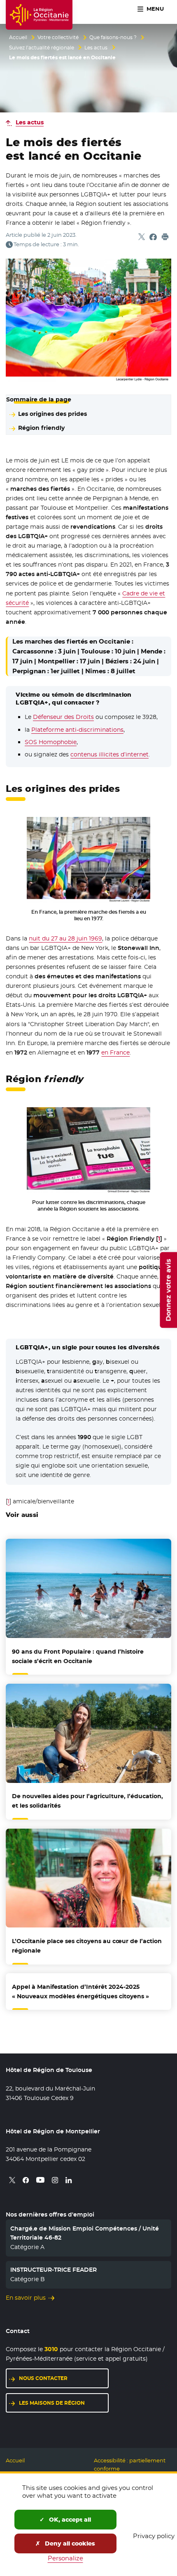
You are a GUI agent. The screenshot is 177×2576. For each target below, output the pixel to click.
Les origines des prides (52, 414)
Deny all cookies (69, 2543)
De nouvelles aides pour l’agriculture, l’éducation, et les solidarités (87, 1801)
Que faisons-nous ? (113, 37)
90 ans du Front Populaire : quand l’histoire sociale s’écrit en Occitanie (78, 1656)
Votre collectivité (58, 37)
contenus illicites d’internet (109, 754)
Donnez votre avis (168, 1290)
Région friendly (41, 428)
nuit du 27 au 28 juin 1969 (65, 938)
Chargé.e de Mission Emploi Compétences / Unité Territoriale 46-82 (85, 2233)
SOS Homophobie (51, 742)
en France (115, 1052)
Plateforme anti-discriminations (77, 730)
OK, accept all (69, 2520)
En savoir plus (26, 2298)
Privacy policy (154, 2536)
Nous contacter (43, 2378)
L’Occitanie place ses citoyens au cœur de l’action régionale (87, 1946)
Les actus (96, 48)
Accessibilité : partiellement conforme (130, 2465)
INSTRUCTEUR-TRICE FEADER (54, 2270)
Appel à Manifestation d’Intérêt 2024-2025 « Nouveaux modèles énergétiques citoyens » (80, 1991)
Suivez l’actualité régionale (42, 48)
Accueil (18, 37)
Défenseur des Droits (63, 717)
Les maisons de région (52, 2403)
